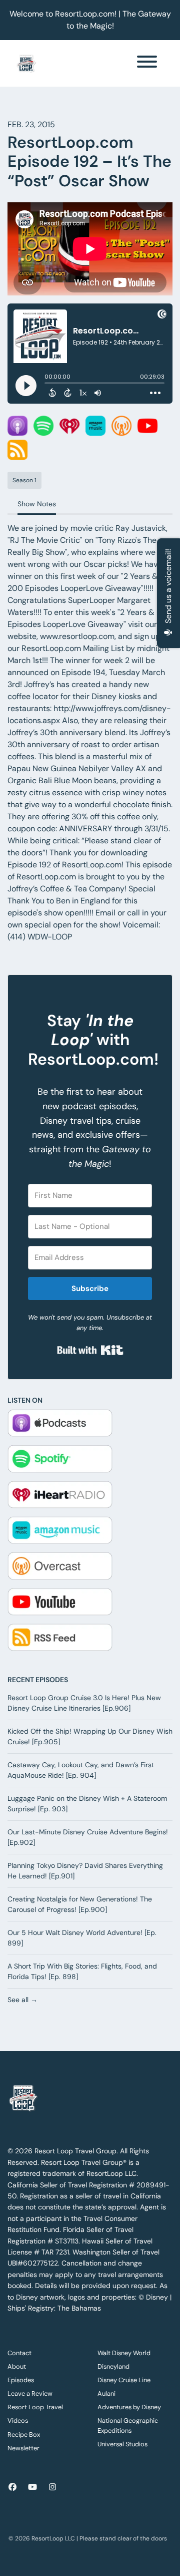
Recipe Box (24, 2435)
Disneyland (113, 2366)
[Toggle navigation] (147, 63)
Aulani (106, 2393)
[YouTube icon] (32, 2487)
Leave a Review (30, 2393)
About (17, 2366)
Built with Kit (90, 1350)
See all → (22, 2000)
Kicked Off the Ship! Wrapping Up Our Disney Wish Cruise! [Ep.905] (90, 1736)
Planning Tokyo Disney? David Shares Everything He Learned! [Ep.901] (85, 1871)
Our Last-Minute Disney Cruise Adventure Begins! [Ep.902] (88, 1837)
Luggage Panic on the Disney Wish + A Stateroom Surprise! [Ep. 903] (87, 1804)
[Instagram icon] (52, 2487)
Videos (18, 2421)
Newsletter (23, 2448)
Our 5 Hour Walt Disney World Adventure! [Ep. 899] (82, 1938)
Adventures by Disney (129, 2407)
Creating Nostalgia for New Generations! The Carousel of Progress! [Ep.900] (80, 1904)
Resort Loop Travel (35, 2407)
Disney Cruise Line (124, 2380)
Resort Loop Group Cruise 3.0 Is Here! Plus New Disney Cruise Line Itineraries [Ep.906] (84, 1703)
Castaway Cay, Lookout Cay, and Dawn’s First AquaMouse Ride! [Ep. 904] (81, 1770)
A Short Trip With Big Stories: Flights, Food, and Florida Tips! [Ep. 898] (82, 1971)
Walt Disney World (124, 2353)
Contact (19, 2353)
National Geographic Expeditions (128, 2425)
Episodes (21, 2380)
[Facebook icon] (12, 2487)
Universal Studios (122, 2444)
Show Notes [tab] (37, 504)
